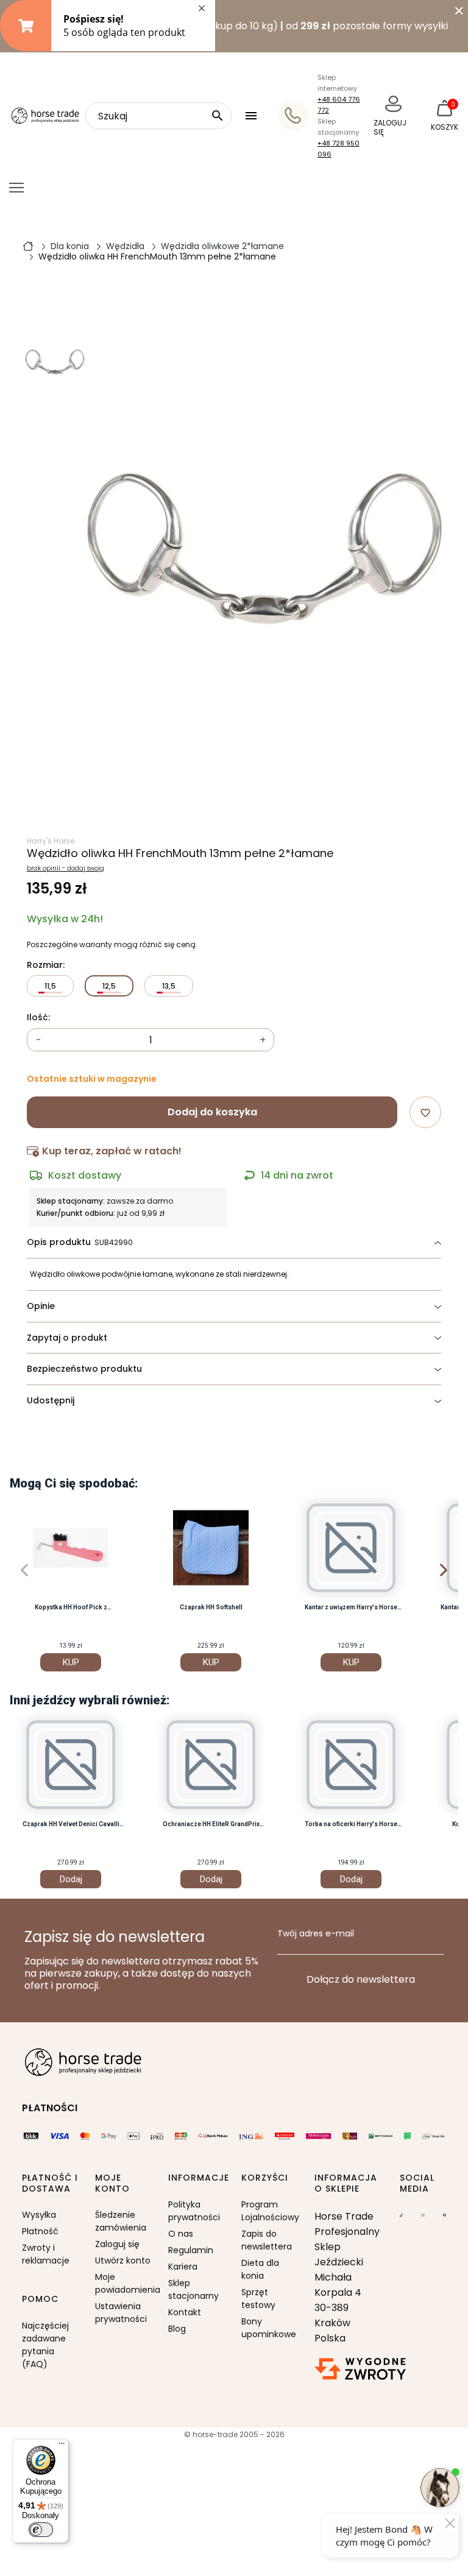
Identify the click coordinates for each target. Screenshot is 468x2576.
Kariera (183, 2267)
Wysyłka (39, 2215)
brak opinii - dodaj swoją (66, 869)
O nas (181, 2234)
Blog (177, 2329)
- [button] (39, 1040)
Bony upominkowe (269, 2328)
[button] (253, 116)
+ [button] (263, 1040)
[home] (28, 245)
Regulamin (191, 2250)
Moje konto (112, 2183)
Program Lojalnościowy (270, 2211)
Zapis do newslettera (267, 2240)
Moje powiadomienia (124, 2283)
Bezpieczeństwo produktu (84, 1369)
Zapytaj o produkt (67, 1338)
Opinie (41, 1306)
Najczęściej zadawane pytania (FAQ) (45, 2345)
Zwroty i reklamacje (46, 2254)
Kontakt (185, 2312)
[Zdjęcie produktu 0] (55, 362)
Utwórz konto (123, 2260)
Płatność (40, 2231)
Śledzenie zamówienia (121, 2221)
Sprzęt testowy (258, 2299)
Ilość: (38, 1018)
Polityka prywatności (194, 2211)
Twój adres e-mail (316, 1934)
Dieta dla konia (260, 2269)
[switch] (41, 2530)
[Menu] (62, 2446)
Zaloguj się (117, 2244)
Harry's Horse (51, 841)
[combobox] (158, 116)
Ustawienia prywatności (121, 2313)
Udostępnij (51, 1400)
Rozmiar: (46, 965)
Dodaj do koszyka (212, 1112)
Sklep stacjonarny (193, 2289)
